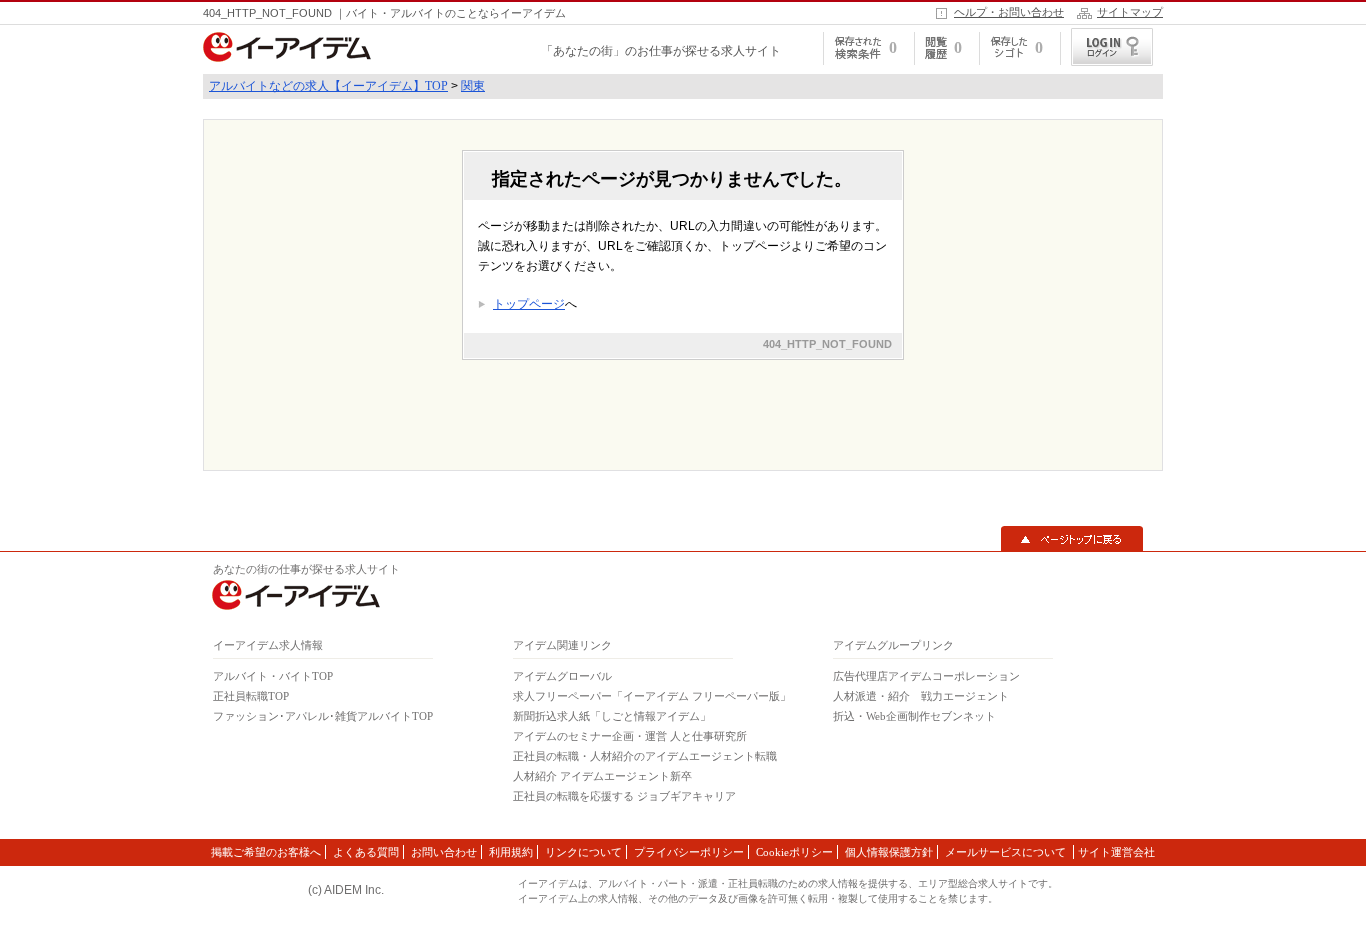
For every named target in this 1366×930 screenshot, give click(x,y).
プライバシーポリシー (689, 852)
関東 (473, 86)
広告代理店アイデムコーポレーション (926, 676)
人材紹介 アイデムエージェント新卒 (602, 776)
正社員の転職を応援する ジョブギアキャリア (624, 796)
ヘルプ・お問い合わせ (1009, 12)
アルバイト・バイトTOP (273, 676)
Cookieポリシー (794, 852)
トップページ (529, 304)
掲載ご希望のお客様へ (266, 852)
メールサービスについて (1007, 852)
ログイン (1112, 47)
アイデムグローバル (562, 676)
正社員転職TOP (251, 696)
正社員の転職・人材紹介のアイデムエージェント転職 (645, 756)
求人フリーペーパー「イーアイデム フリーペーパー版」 (652, 696)
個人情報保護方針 (889, 852)
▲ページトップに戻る (1072, 539)
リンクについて (583, 852)
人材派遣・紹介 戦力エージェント (921, 696)
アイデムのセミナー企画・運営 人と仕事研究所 (630, 736)
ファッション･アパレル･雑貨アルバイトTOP (323, 716)
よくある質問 (366, 852)
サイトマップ (1130, 12)
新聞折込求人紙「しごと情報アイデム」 (612, 716)
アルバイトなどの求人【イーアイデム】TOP (328, 86)
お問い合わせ (444, 852)
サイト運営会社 (1116, 852)
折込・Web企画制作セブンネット (914, 716)
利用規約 (511, 852)
